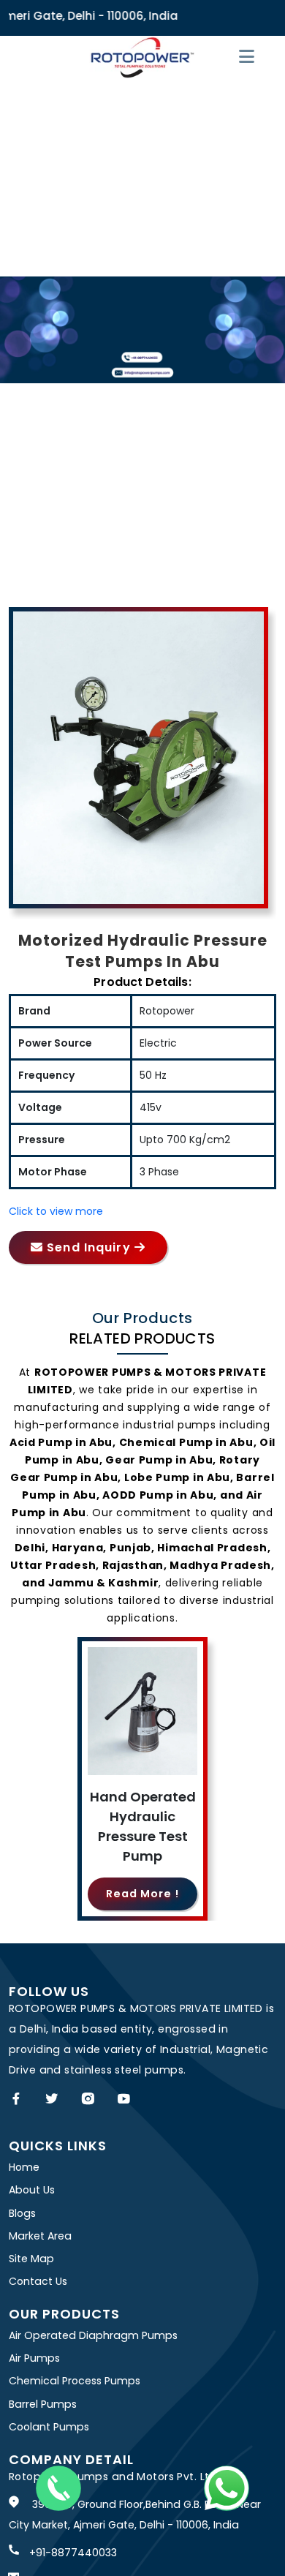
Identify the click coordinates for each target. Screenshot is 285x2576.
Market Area (40, 2236)
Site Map (31, 2259)
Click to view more (56, 1211)
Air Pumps (34, 2358)
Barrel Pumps (43, 2404)
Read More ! (142, 1894)
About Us (32, 2190)
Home (24, 2167)
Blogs (22, 2213)
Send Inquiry (89, 1247)
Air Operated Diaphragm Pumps (93, 2335)
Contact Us (38, 2281)
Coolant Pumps (49, 2427)
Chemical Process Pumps (75, 2381)
